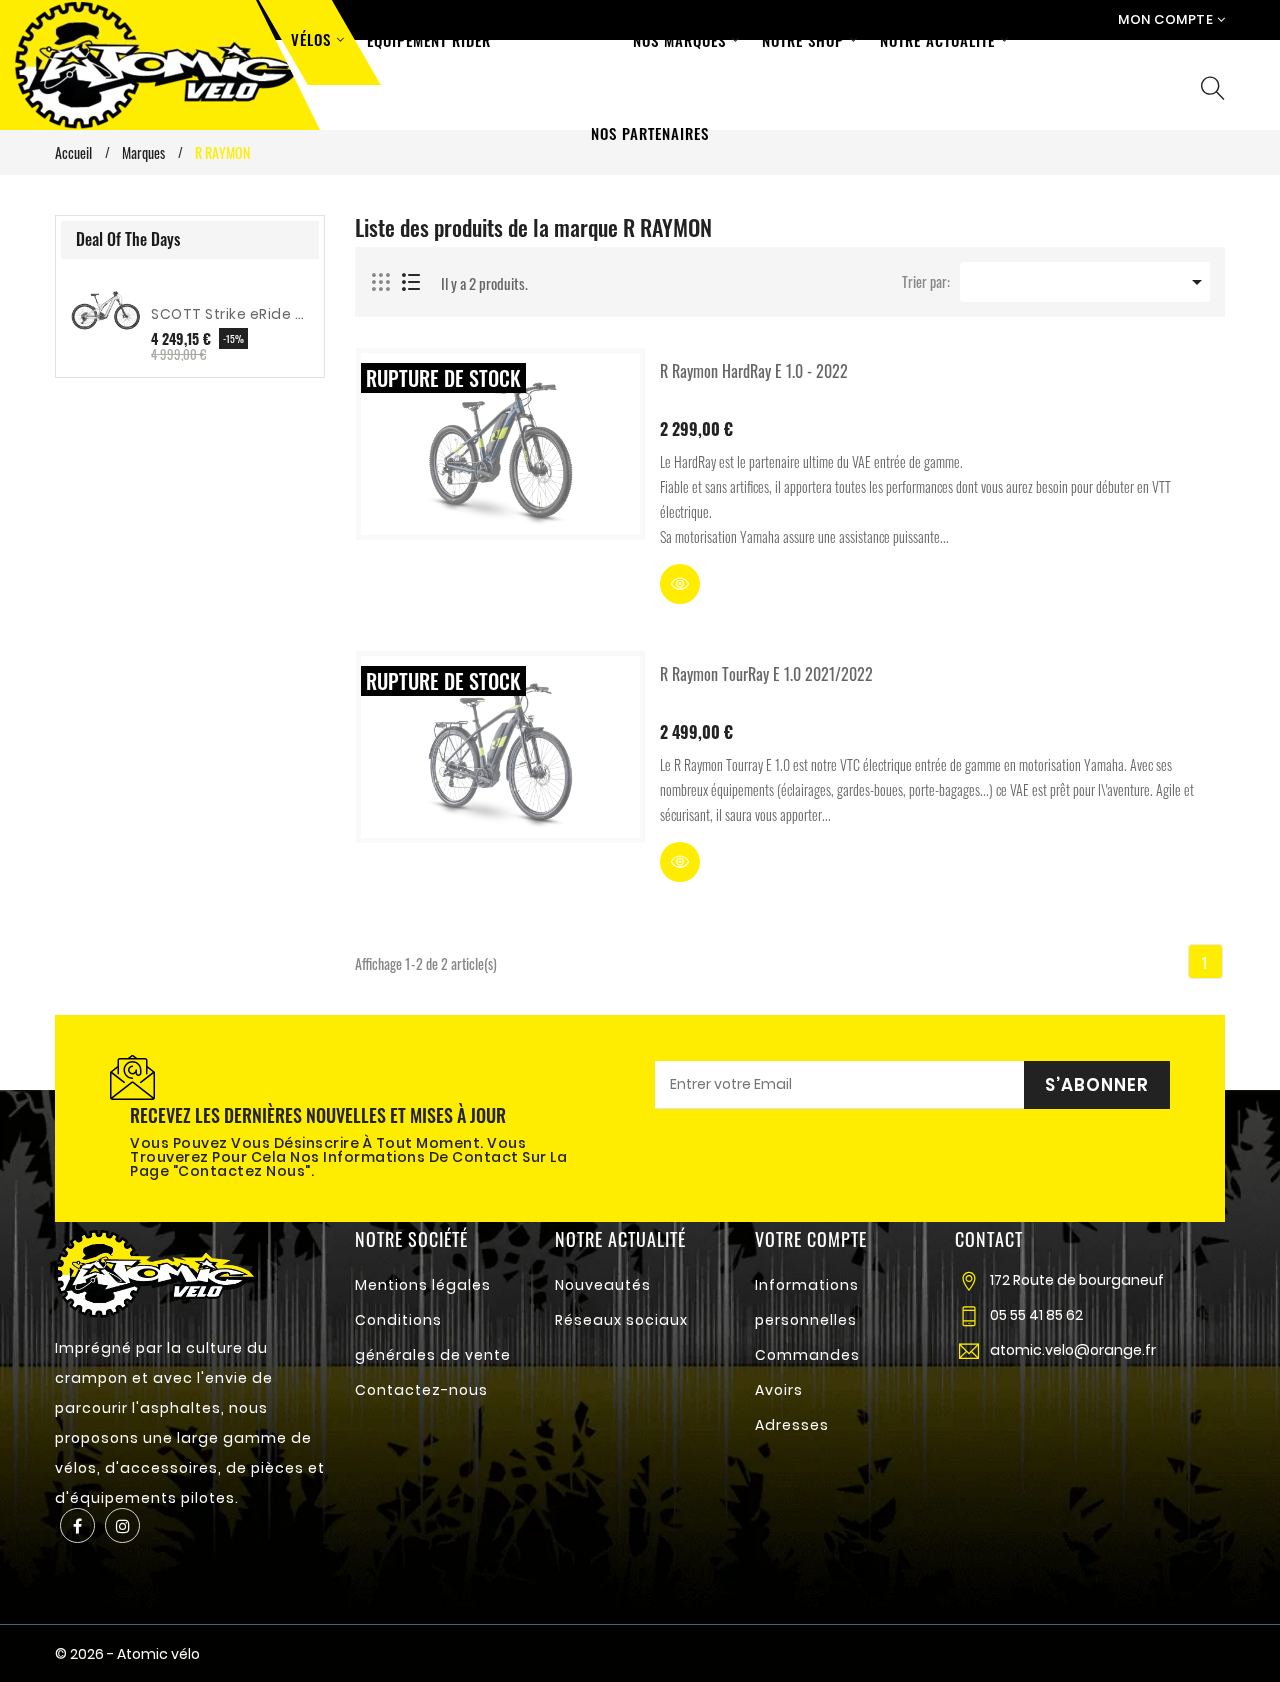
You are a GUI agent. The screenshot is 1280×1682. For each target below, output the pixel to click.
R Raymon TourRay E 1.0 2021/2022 (766, 674)
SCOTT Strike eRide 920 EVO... (230, 314)
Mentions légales (423, 1285)
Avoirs (779, 1390)
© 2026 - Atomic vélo (127, 1654)
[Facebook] (77, 1525)
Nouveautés (603, 1285)
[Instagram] (122, 1525)
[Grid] (382, 283)
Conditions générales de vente (433, 1337)
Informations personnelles (807, 1302)
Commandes (807, 1355)
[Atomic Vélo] (155, 1271)
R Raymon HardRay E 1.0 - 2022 (754, 371)
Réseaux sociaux (621, 1320)
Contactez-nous (421, 1390)
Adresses (792, 1425)
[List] (411, 283)
